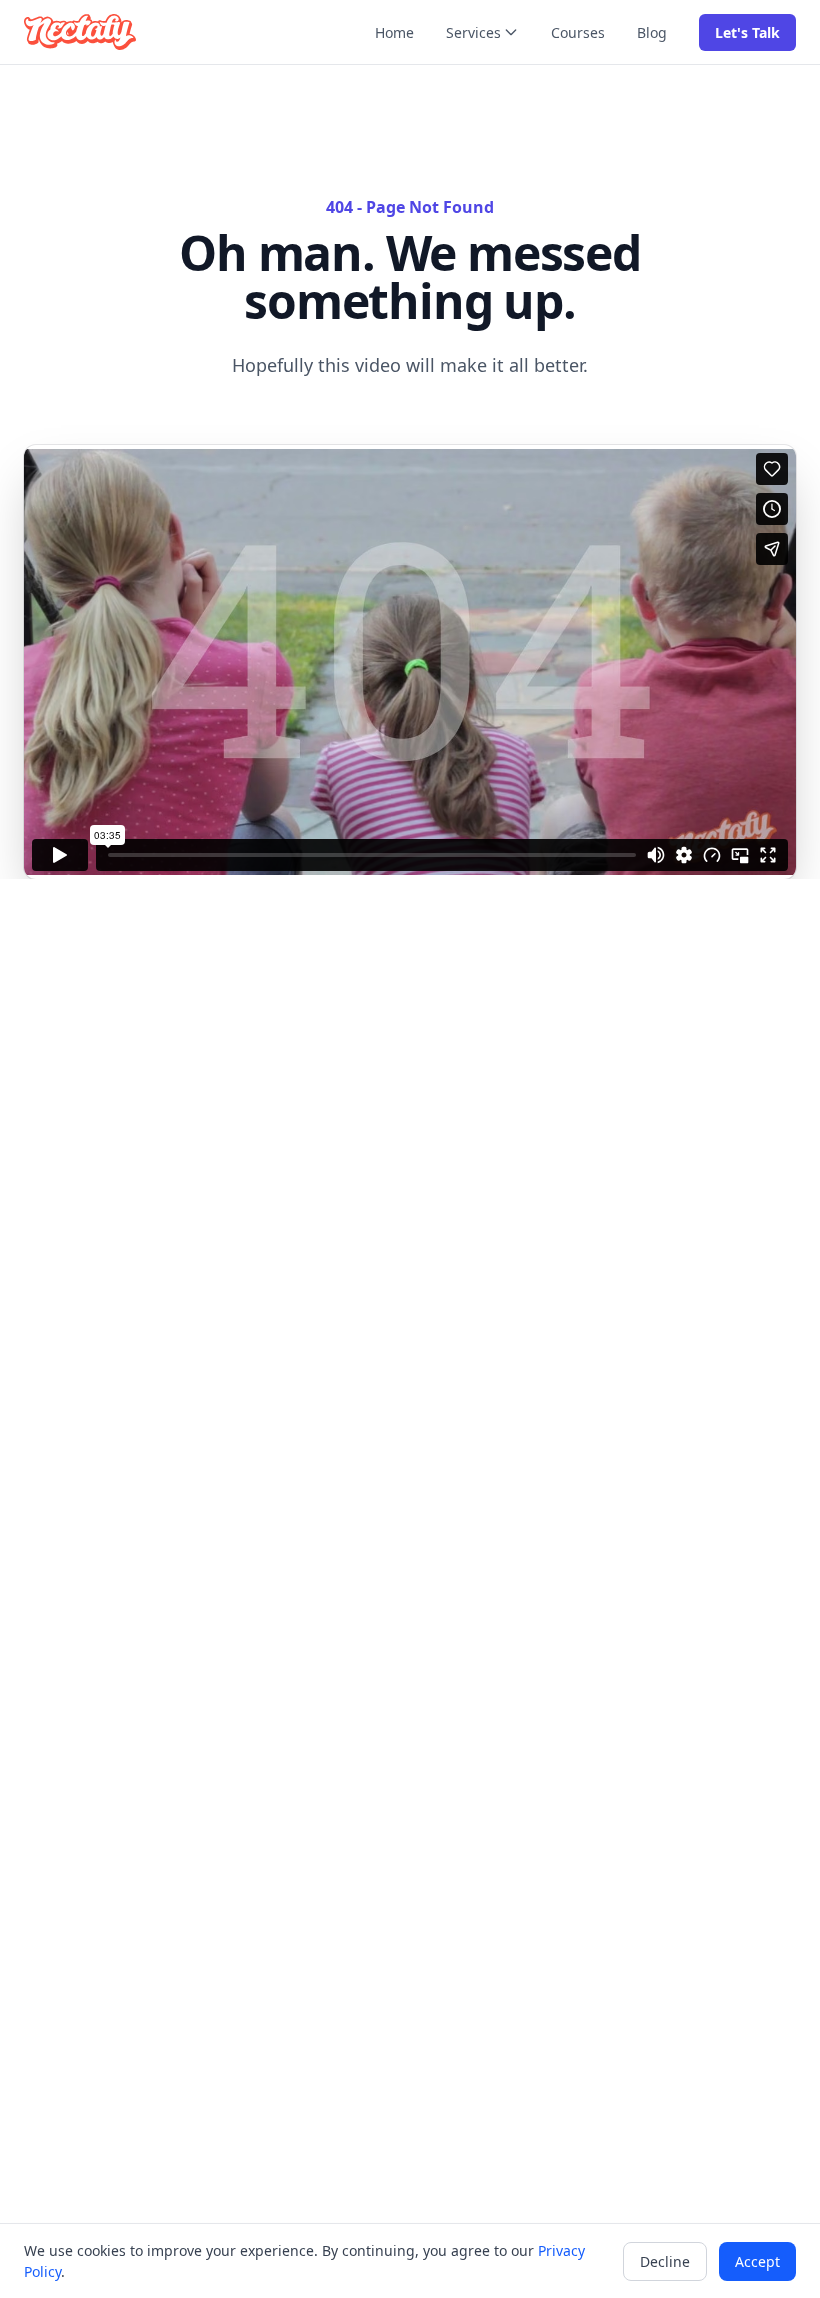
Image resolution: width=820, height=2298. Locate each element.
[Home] (80, 32)
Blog (652, 32)
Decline (665, 2261)
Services (473, 32)
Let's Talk (747, 32)
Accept (757, 2261)
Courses (578, 32)
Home (394, 32)
